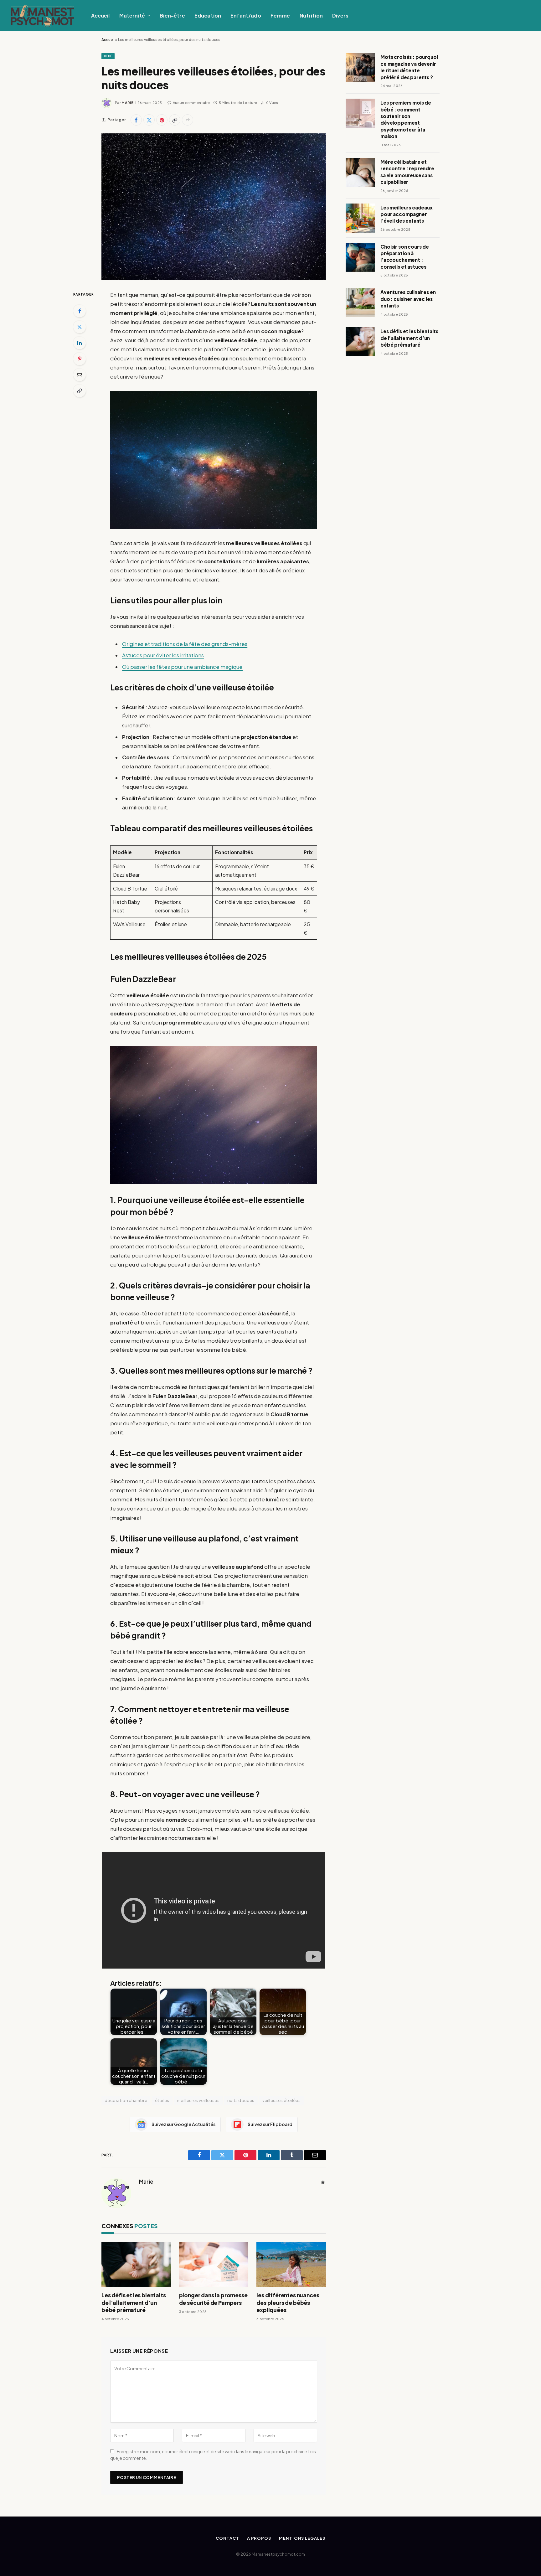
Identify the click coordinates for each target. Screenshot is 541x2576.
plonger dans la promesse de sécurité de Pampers (213, 2299)
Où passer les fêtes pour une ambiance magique (182, 667)
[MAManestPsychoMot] (42, 16)
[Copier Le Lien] (175, 120)
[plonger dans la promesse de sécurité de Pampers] (214, 2264)
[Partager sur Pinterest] (162, 120)
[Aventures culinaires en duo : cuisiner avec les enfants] (360, 303)
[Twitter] (80, 327)
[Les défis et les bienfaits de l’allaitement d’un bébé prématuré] (136, 2264)
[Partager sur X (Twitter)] (149, 120)
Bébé (108, 56)
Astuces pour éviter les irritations (163, 655)
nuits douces (241, 2100)
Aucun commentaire (191, 103)
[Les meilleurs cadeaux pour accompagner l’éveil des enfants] (360, 218)
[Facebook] (80, 311)
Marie (127, 103)
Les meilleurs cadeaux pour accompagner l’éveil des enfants (407, 214)
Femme (280, 15)
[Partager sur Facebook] (136, 120)
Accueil (100, 15)
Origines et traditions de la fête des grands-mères (185, 644)
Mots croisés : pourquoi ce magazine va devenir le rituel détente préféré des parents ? (409, 67)
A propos (259, 2538)
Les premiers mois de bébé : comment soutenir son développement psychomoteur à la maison (406, 119)
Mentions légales (302, 2538)
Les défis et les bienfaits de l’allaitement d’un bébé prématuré (134, 2302)
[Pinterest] (80, 359)
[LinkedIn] (80, 343)
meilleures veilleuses (198, 2100)
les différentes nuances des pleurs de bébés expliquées (288, 2302)
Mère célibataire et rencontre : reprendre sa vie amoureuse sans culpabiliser (407, 172)
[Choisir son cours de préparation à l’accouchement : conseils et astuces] (360, 257)
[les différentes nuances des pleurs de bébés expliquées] (291, 2264)
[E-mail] (80, 375)
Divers (340, 15)
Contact (227, 2538)
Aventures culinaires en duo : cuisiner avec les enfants (408, 299)
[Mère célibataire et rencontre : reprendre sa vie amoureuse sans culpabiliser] (360, 172)
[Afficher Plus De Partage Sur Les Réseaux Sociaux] (188, 120)
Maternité (132, 15)
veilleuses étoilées (281, 2100)
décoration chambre (126, 2100)
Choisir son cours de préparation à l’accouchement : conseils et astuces (405, 257)
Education (208, 15)
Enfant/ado (246, 15)
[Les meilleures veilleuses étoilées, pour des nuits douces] (214, 207)
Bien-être (172, 15)
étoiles (162, 2100)
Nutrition (311, 15)
